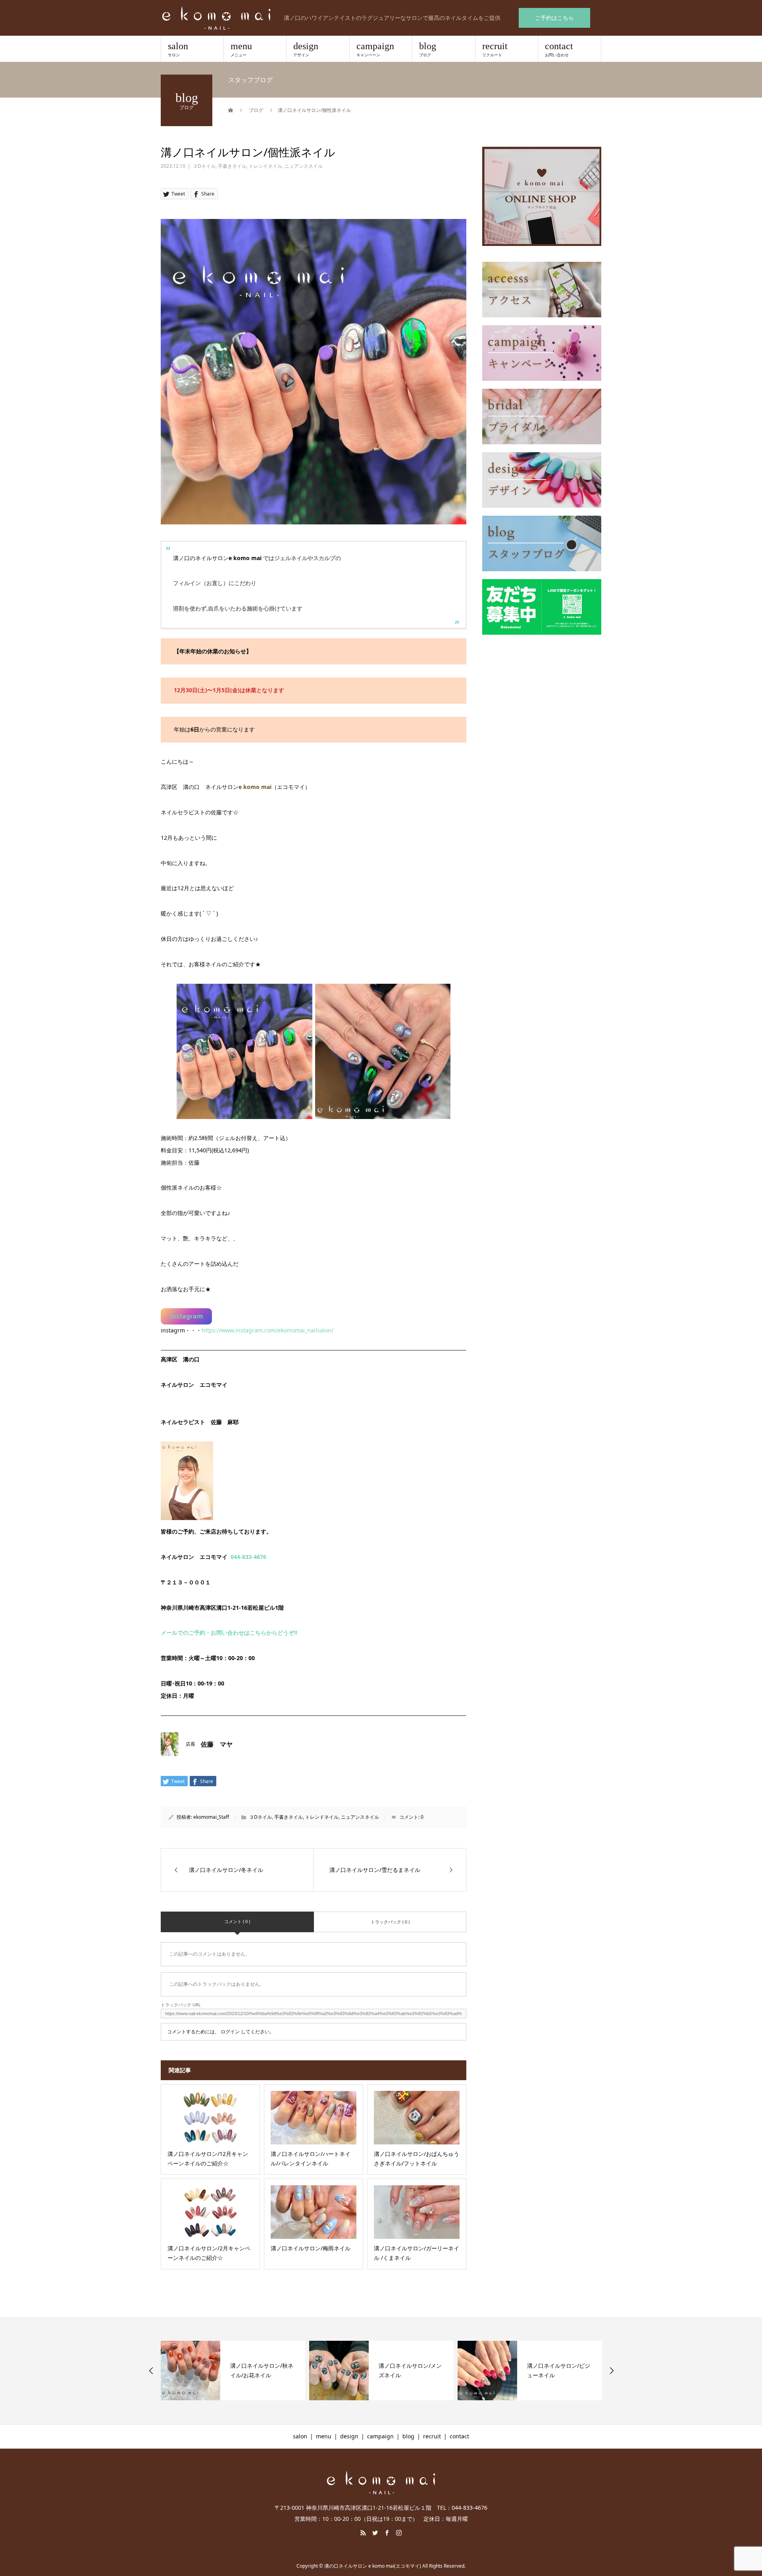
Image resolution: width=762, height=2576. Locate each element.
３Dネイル (204, 166)
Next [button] (612, 2371)
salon (178, 49)
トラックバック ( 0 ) (390, 1922)
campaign (375, 49)
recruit (495, 49)
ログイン (230, 2032)
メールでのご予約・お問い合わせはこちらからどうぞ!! (229, 1633)
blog (428, 49)
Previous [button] (151, 2371)
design (306, 49)
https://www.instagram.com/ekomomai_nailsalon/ (267, 1330)
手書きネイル (232, 166)
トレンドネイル (266, 166)
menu (241, 49)
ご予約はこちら (554, 18)
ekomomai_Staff (211, 1817)
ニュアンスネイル (304, 166)
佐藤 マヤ (217, 1744)
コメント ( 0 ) (237, 1921)
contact (559, 49)
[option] (233, 2371)
